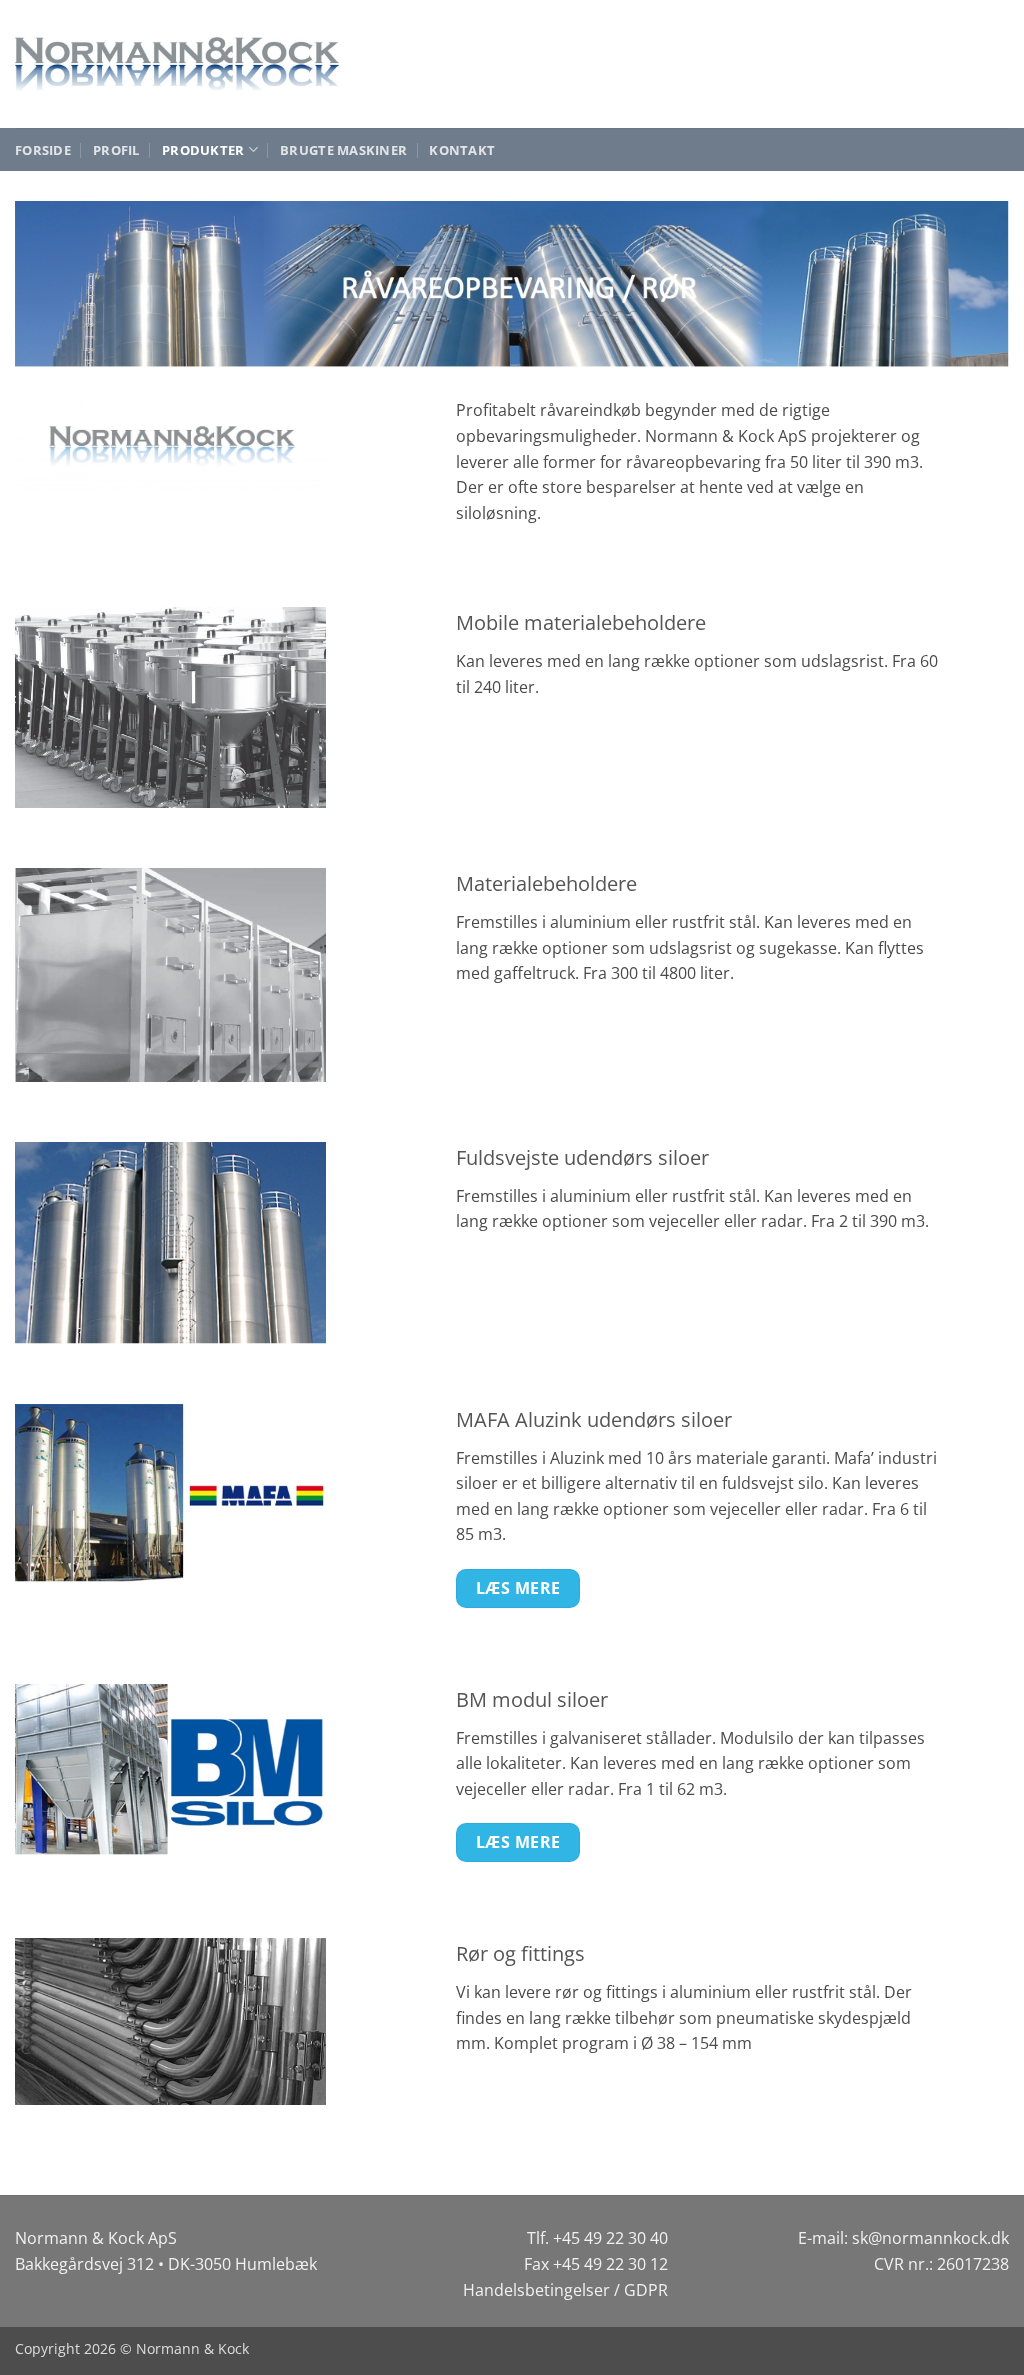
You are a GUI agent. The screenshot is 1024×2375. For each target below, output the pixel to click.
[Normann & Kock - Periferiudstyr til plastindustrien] (177, 63)
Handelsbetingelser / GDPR (565, 2290)
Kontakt (462, 150)
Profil (116, 150)
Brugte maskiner (343, 150)
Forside (43, 150)
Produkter (203, 150)
